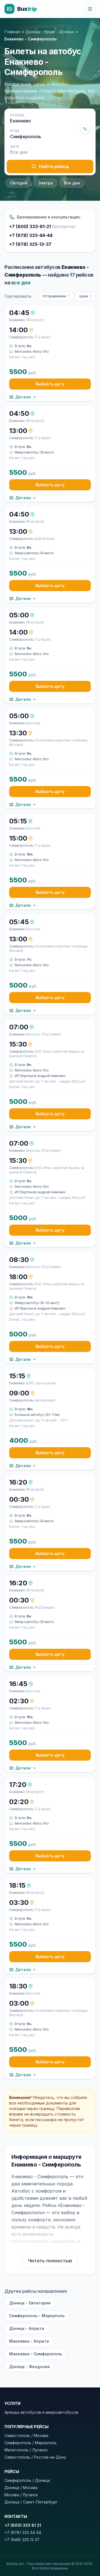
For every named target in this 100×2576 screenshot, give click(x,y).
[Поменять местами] (85, 129)
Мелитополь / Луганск (26, 2450)
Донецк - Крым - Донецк (50, 32)
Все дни (72, 183)
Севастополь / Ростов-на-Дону (35, 2457)
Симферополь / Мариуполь (31, 2443)
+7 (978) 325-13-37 (30, 244)
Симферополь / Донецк (27, 2480)
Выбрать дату (50, 384)
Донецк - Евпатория (30, 2303)
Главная (12, 32)
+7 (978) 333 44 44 (23, 2532)
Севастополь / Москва (26, 2435)
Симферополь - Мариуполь (37, 2316)
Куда (15, 131)
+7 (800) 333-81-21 (42, 226)
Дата (15, 146)
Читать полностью (50, 2261)
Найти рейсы (54, 166)
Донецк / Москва (21, 2488)
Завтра (46, 183)
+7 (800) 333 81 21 (23, 2525)
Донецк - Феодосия (29, 2367)
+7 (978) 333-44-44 (31, 235)
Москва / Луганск (21, 2495)
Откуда (17, 115)
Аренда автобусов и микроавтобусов (41, 2412)
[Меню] (90, 9)
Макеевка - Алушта (29, 2341)
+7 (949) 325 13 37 (22, 2540)
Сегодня (19, 183)
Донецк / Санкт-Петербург (31, 2502)
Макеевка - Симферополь (36, 2354)
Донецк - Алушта (27, 2328)
